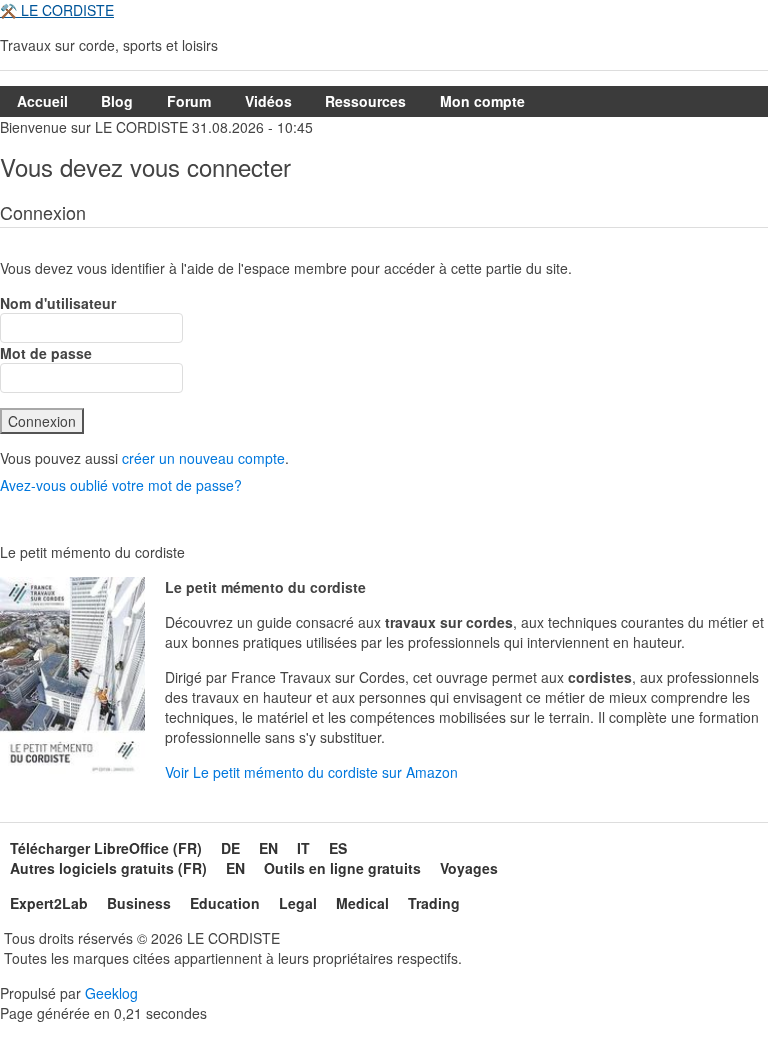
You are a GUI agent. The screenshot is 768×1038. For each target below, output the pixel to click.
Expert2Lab (49, 903)
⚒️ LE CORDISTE (57, 10)
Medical (362, 903)
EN (268, 848)
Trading (434, 903)
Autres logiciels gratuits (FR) (108, 868)
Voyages (469, 868)
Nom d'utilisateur (58, 303)
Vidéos (268, 101)
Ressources (365, 101)
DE (230, 848)
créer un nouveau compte (203, 458)
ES (338, 848)
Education (225, 903)
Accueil (42, 101)
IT (303, 848)
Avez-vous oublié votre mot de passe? (121, 485)
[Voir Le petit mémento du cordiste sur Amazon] (72, 680)
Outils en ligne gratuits (342, 868)
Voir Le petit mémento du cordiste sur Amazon (311, 772)
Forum (189, 101)
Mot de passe (46, 353)
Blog (117, 101)
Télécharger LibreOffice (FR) (106, 848)
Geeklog (111, 993)
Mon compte (482, 101)
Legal (298, 903)
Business (139, 903)
